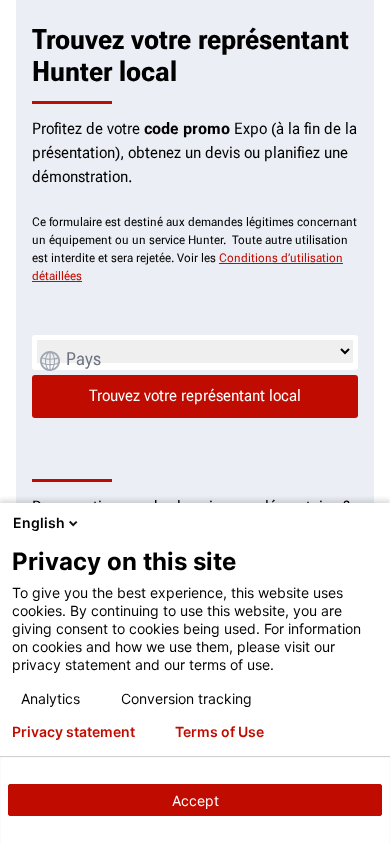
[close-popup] (370, 523)
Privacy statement (73, 732)
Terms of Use (219, 732)
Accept (195, 800)
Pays (83, 358)
